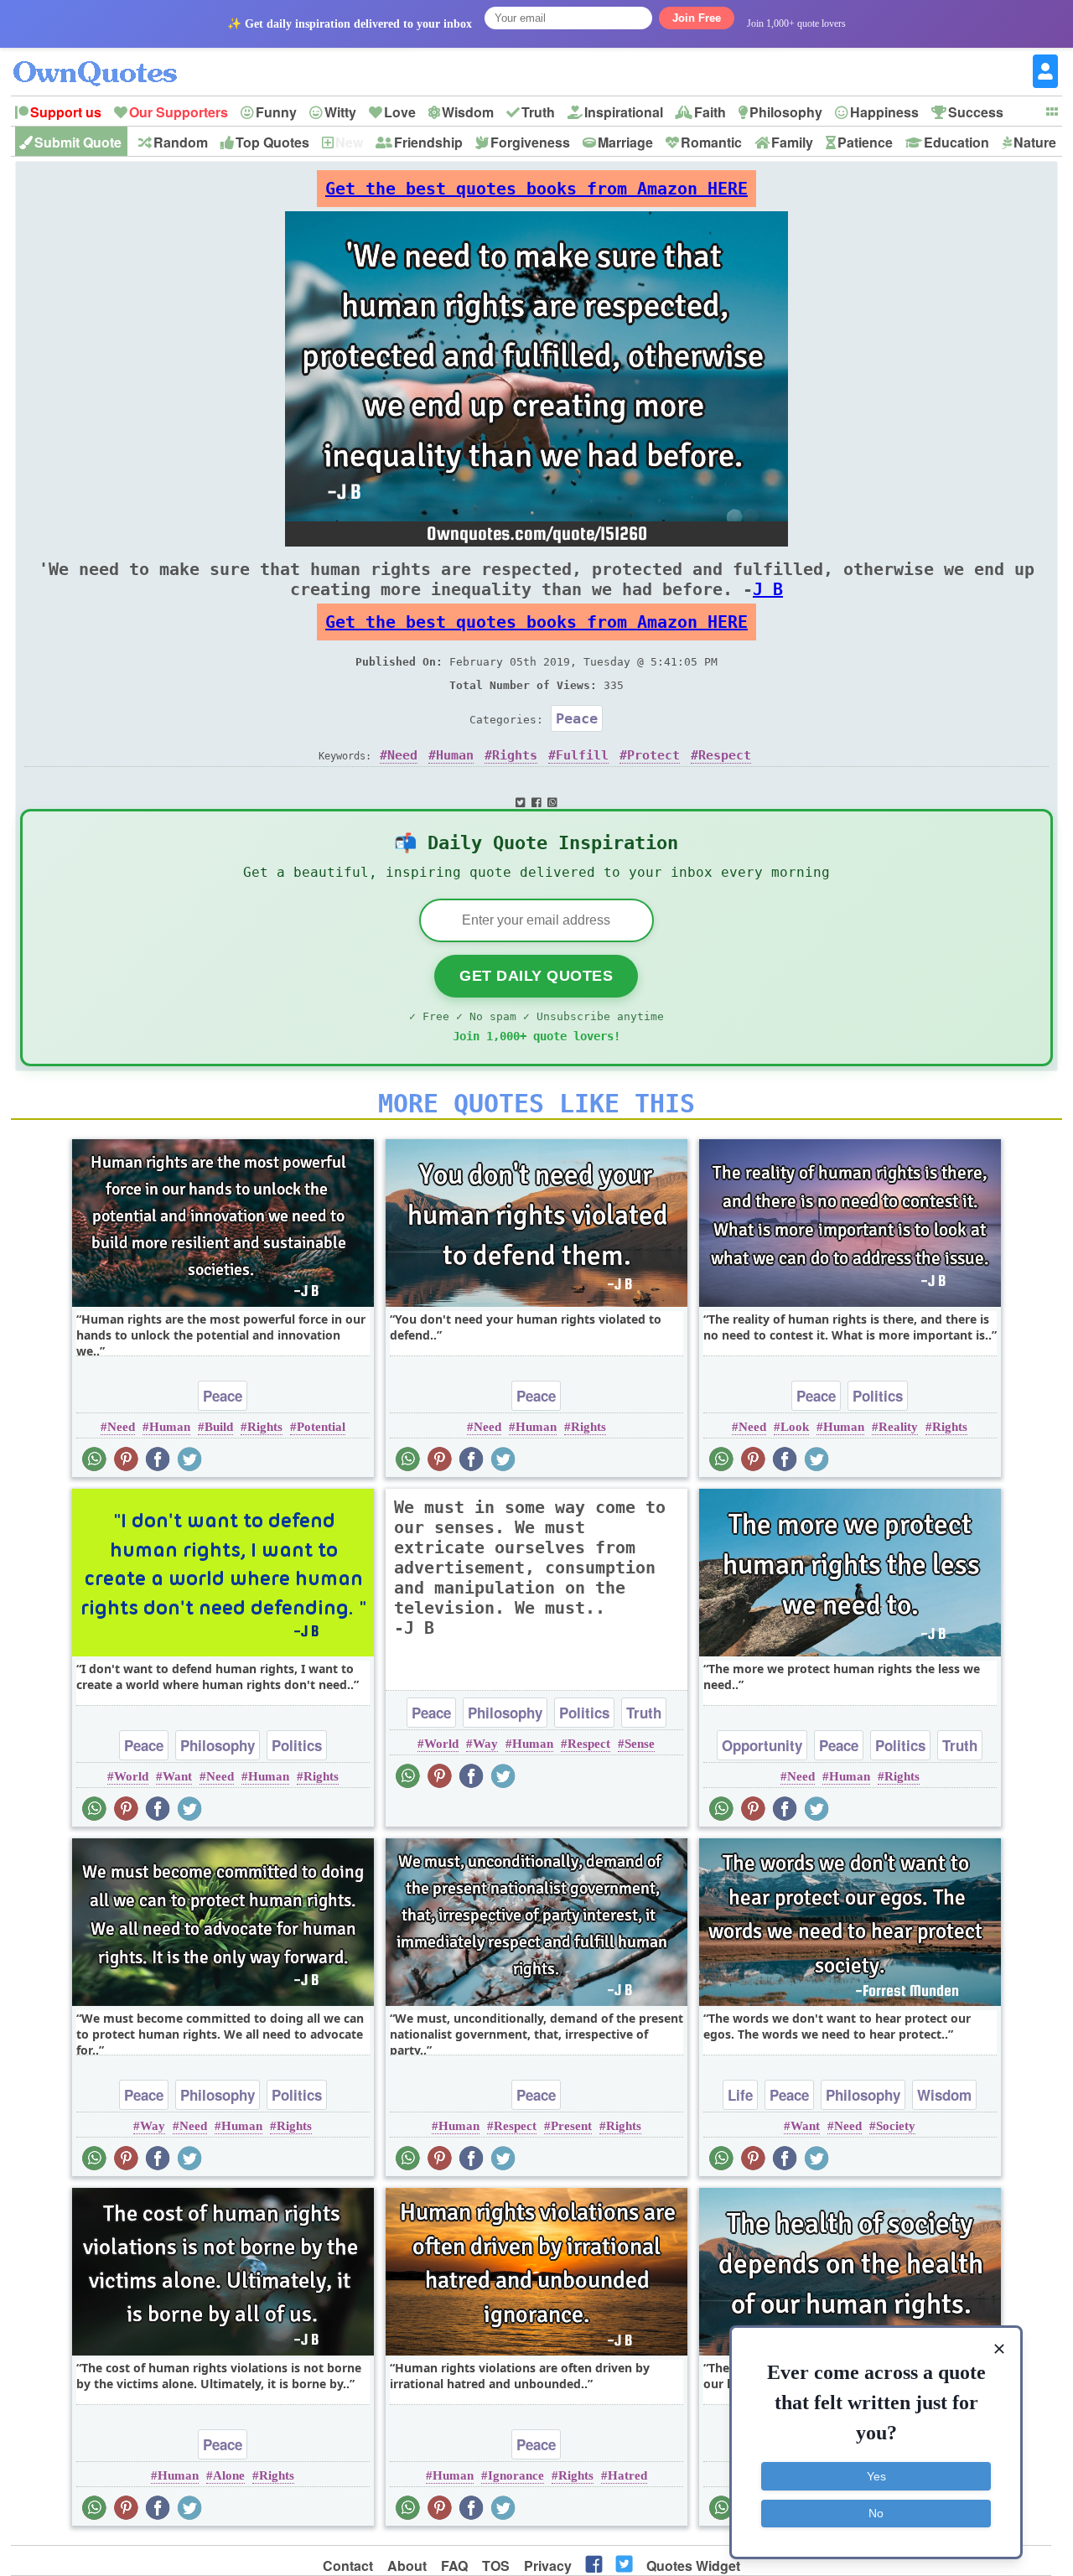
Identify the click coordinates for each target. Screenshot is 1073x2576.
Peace (577, 718)
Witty (340, 112)
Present (571, 2126)
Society (896, 2126)
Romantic (711, 142)
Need (402, 755)
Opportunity (762, 1745)
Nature (1035, 142)
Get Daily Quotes (536, 976)
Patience (865, 142)
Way (485, 1744)
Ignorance (516, 2475)
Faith (710, 112)
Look (795, 1427)
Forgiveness (530, 142)
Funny (276, 112)
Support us (66, 112)
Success (976, 112)
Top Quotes (272, 142)
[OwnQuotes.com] (105, 58)
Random (181, 142)
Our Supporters (179, 112)
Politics (878, 1396)
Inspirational (624, 112)
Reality (898, 1427)
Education (956, 142)
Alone (229, 2475)
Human (455, 755)
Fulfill (582, 755)
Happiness (884, 112)
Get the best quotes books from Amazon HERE (536, 189)
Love (400, 112)
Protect (653, 755)
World (131, 1776)
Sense (640, 1744)
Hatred (627, 2475)
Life (740, 2095)
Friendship (428, 142)
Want (177, 1776)
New (349, 142)
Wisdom (468, 112)
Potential (321, 1427)
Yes (876, 2476)
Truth (538, 112)
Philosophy (786, 112)
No (876, 2513)
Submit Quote (78, 142)
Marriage (625, 142)
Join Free (697, 18)
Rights (515, 755)
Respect (725, 755)
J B (768, 589)
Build (219, 1427)
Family (792, 142)
